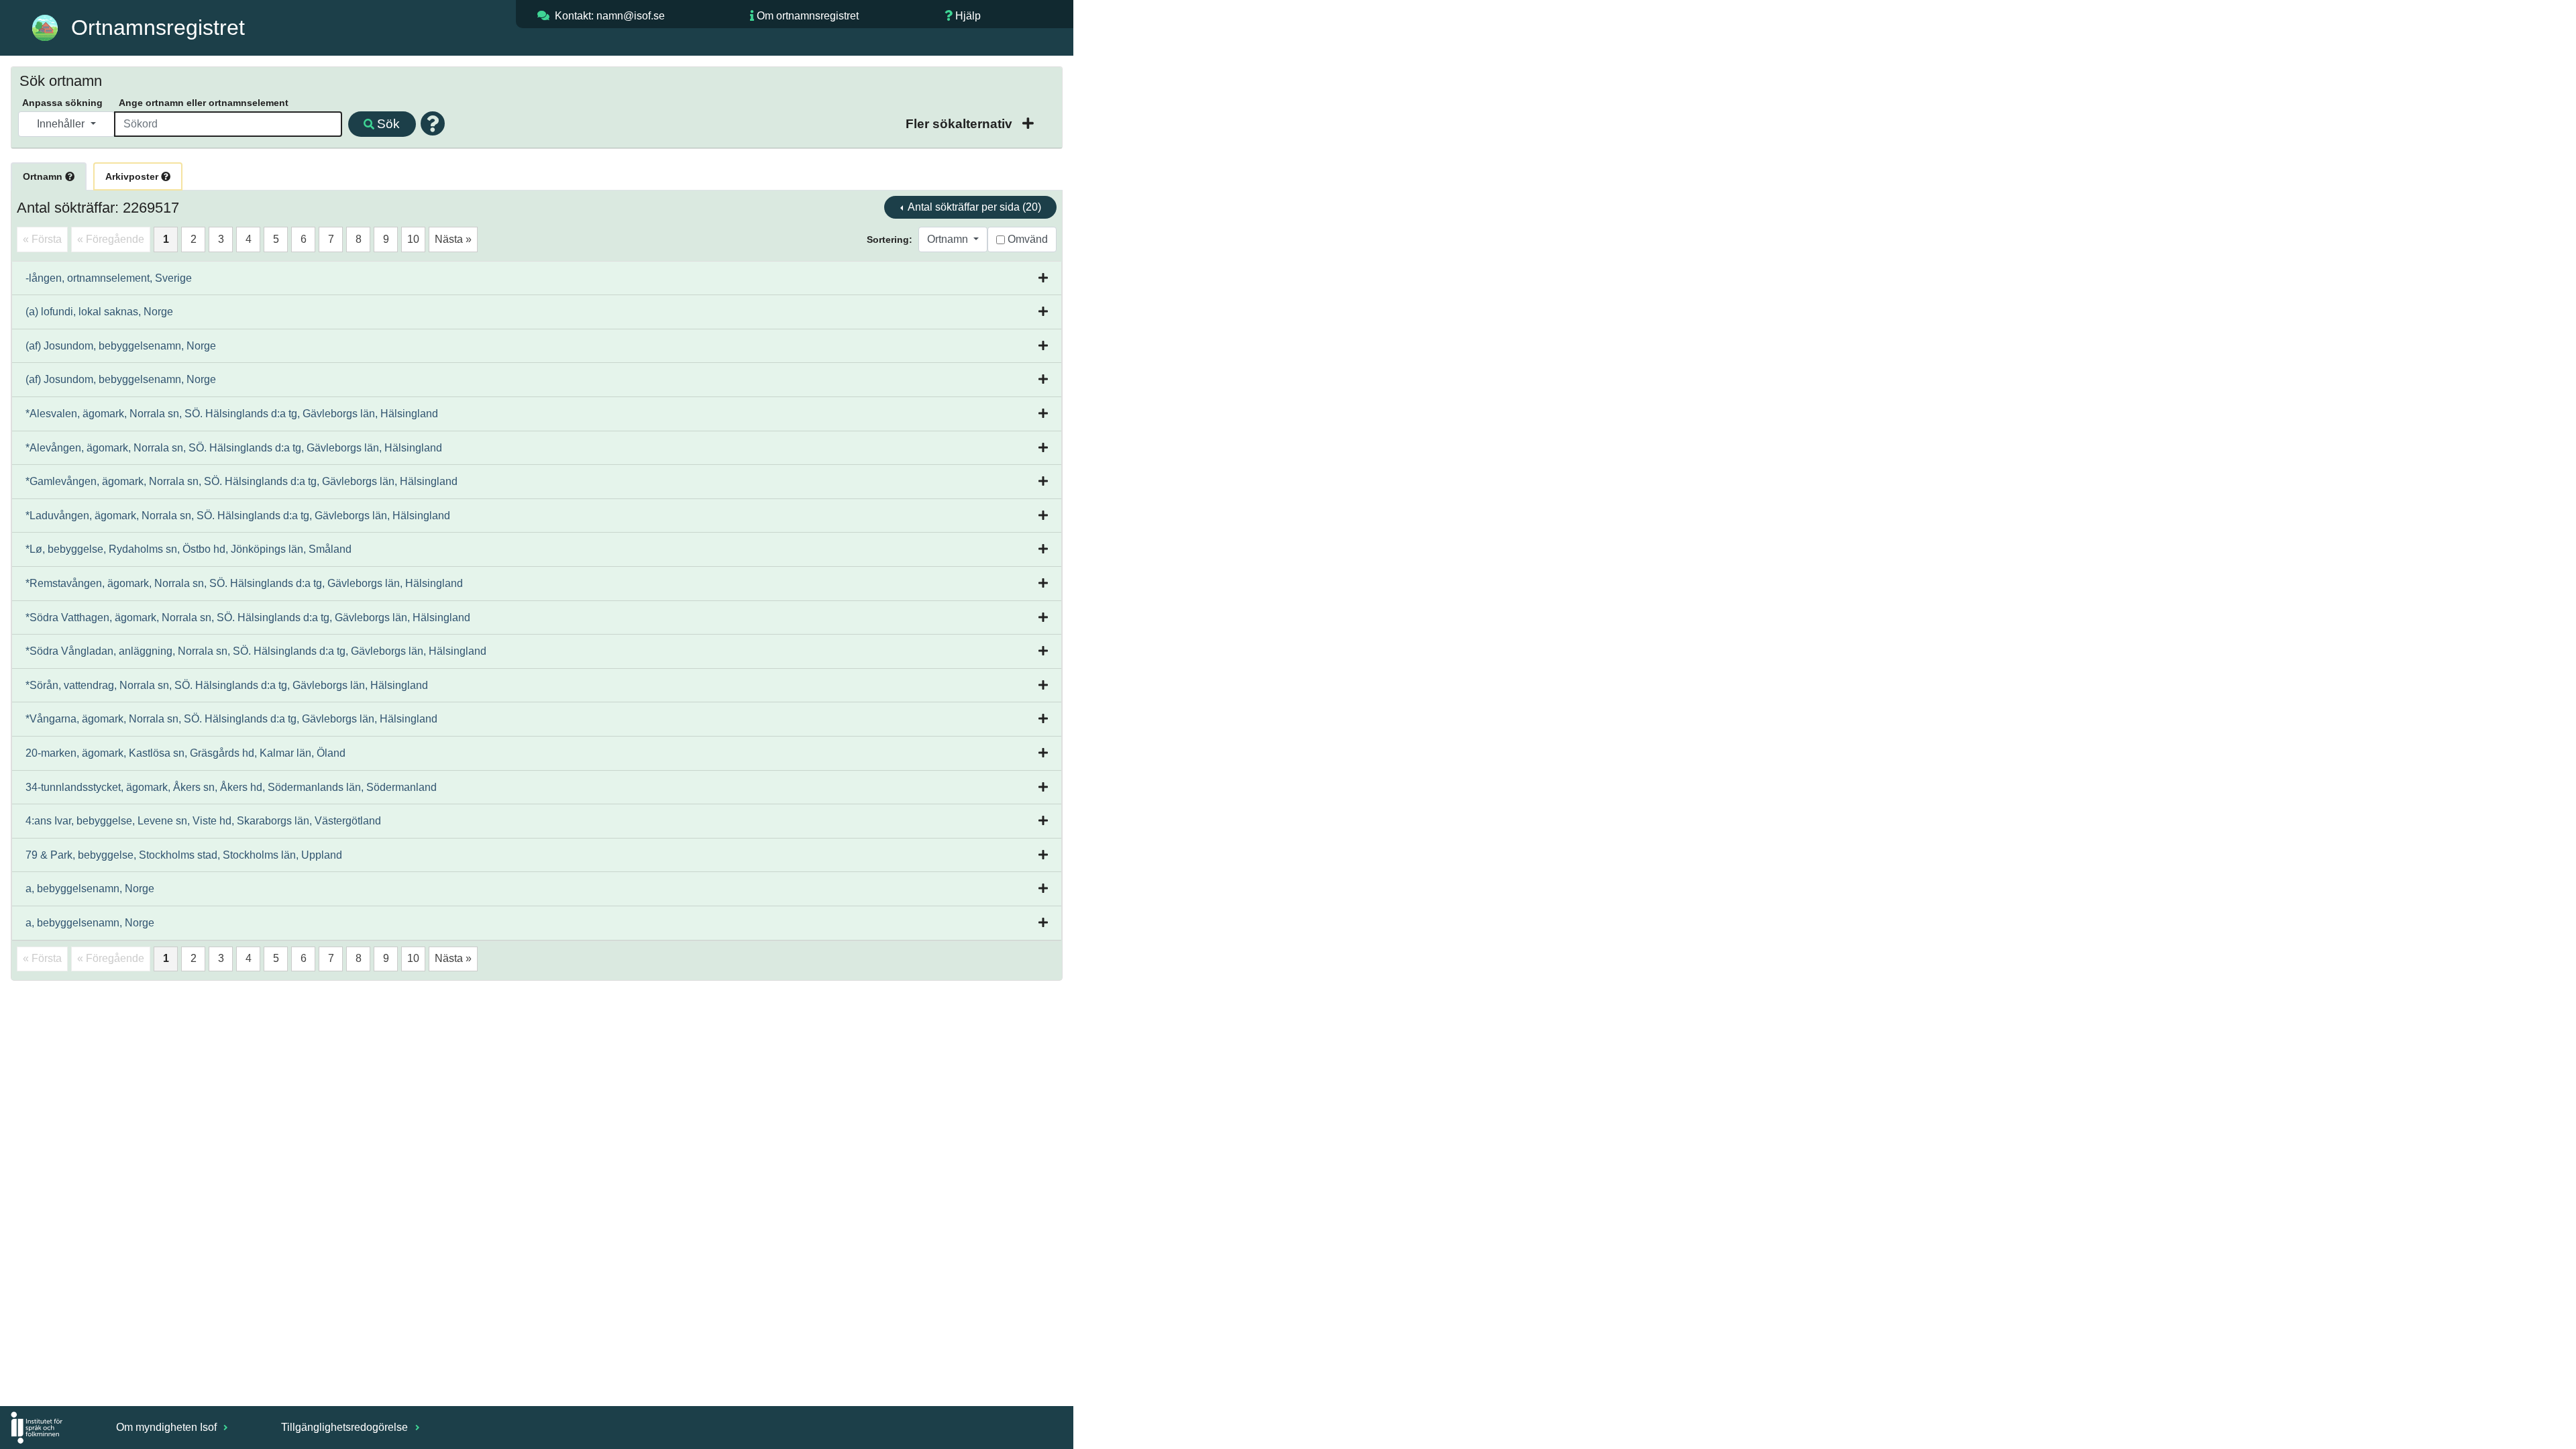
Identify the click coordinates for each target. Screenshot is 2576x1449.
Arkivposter (133, 176)
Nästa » (453, 239)
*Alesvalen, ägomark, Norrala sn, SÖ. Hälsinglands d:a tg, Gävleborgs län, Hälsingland (232, 414)
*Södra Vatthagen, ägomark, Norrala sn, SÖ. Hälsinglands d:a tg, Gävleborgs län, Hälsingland (248, 618)
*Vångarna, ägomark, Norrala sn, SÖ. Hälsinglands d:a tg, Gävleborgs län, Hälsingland (231, 719)
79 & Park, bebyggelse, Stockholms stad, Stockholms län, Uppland (184, 855)
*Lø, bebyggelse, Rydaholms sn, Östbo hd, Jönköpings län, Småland (189, 549)
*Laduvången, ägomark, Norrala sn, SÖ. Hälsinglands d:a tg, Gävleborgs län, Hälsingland (238, 516)
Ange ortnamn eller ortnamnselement (204, 103)
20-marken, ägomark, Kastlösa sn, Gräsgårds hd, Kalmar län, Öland (185, 753)
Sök (388, 124)
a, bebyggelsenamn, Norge (90, 889)
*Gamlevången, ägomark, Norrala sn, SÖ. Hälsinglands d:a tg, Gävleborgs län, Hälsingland (241, 481)
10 (413, 239)
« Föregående (111, 239)
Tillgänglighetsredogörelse (346, 1427)
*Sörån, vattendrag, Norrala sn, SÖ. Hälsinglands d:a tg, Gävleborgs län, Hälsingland (227, 685)
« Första (42, 239)
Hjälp (968, 16)
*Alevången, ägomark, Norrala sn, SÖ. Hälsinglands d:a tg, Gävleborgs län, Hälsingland (234, 448)
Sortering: (890, 239)
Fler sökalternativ (961, 124)
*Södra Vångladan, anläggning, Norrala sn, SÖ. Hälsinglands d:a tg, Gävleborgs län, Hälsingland (256, 651)
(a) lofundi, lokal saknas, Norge (99, 312)
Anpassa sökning (62, 103)
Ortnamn (44, 176)
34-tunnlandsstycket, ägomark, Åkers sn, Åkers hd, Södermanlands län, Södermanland (231, 787)
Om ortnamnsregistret (808, 16)
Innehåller (62, 124)
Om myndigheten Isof (168, 1427)
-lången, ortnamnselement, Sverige (109, 278)
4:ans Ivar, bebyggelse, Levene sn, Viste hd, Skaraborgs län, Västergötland (203, 821)
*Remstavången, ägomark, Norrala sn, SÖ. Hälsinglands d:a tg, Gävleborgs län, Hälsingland (244, 583)
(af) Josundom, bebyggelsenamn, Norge (121, 346)
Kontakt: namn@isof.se (610, 16)
